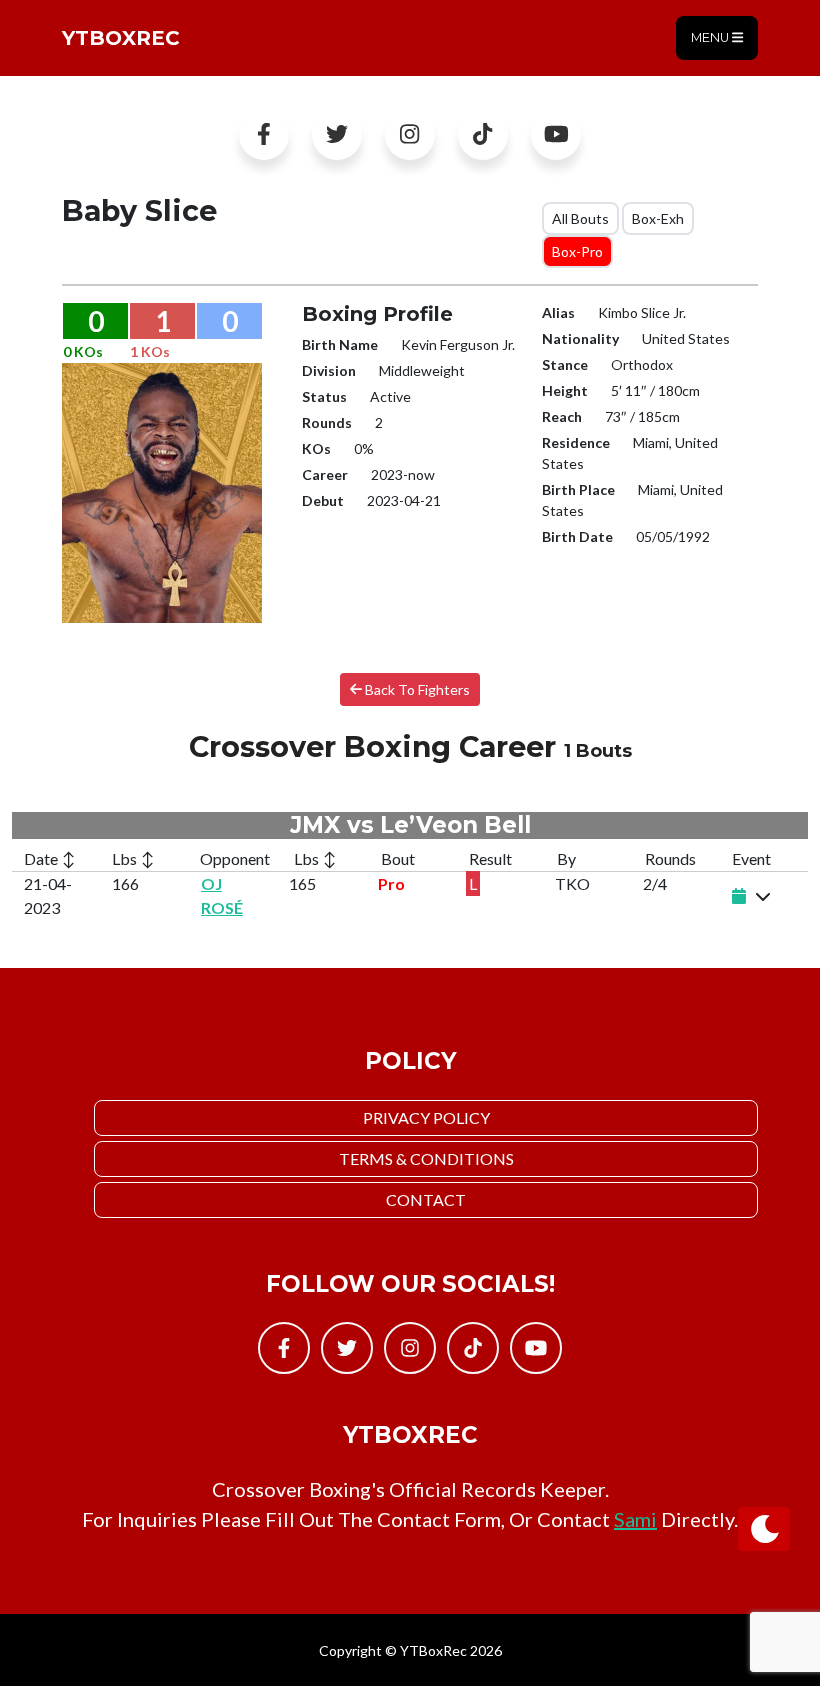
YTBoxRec (121, 38)
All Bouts (580, 218)
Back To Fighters (416, 689)
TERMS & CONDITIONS (426, 1158)
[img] (763, 896)
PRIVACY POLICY (426, 1117)
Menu (711, 37)
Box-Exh (658, 218)
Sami (635, 1519)
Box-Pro (577, 251)
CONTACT (426, 1199)
